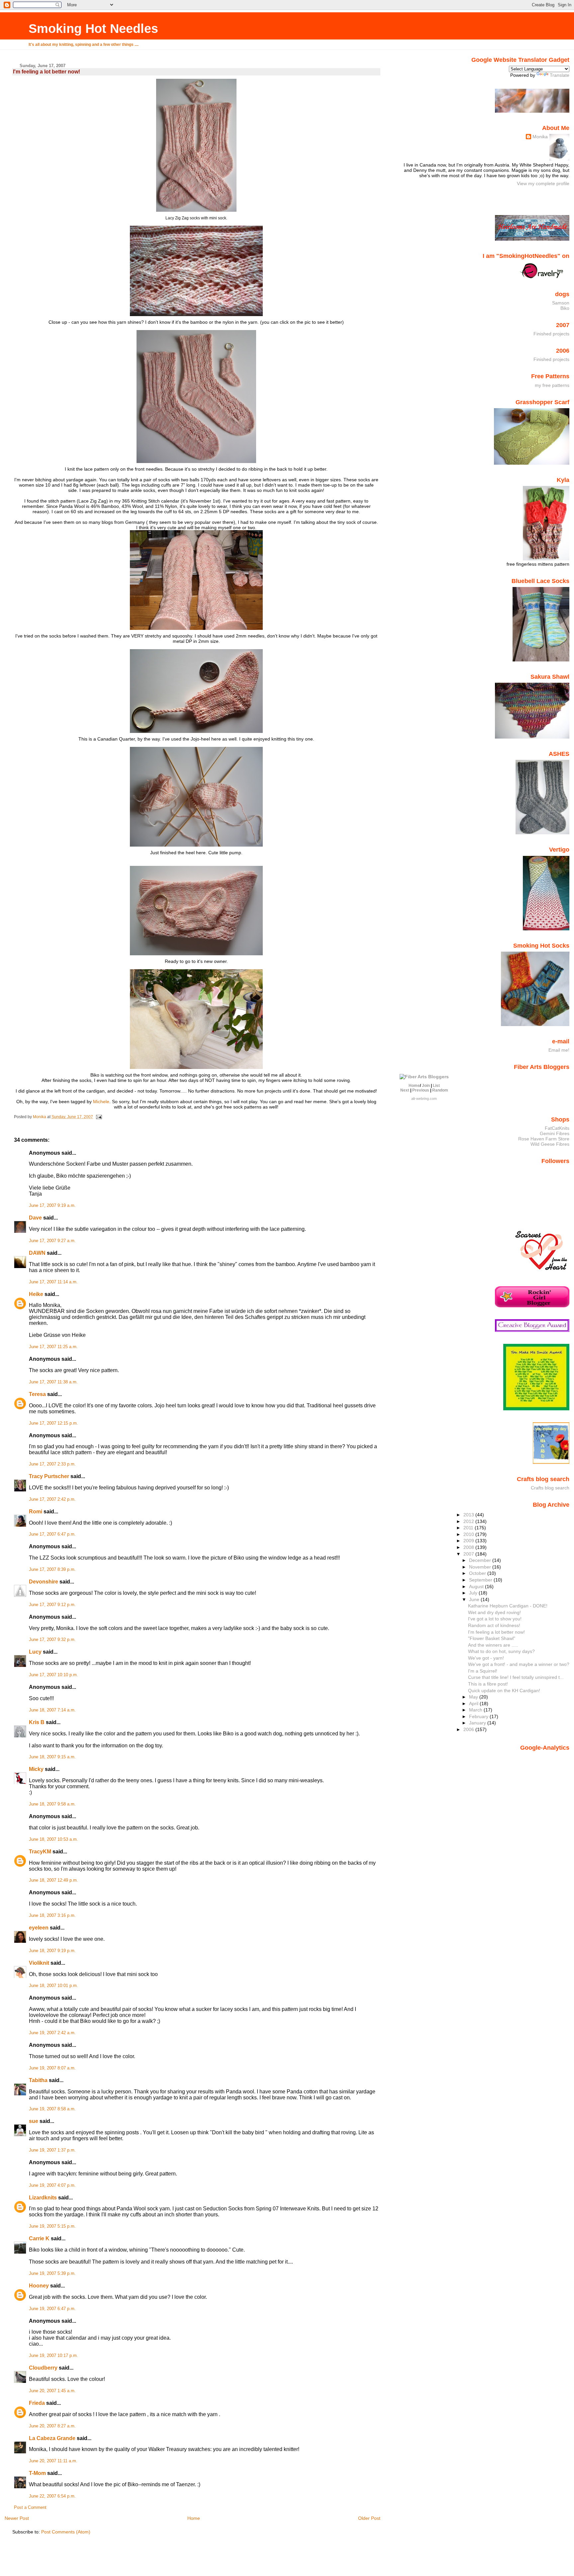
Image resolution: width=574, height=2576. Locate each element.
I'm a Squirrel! (483, 1671)
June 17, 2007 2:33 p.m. (52, 1464)
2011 (469, 1528)
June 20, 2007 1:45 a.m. (52, 2391)
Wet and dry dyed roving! (494, 1612)
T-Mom (37, 2473)
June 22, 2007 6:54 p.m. (52, 2496)
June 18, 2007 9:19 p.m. (52, 1951)
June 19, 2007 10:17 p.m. (53, 2356)
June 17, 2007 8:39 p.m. (52, 1570)
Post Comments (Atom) (66, 2532)
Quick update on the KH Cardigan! (504, 1691)
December (481, 1560)
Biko (565, 308)
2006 (469, 1729)
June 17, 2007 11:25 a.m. (53, 1347)
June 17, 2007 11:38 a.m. (53, 1382)
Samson (561, 303)
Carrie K (39, 2238)
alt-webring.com (424, 1099)
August (477, 1586)
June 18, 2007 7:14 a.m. (52, 1710)
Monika (540, 137)
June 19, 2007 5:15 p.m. (52, 2226)
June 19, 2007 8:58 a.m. (52, 2109)
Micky (36, 1769)
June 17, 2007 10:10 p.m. (53, 1675)
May (474, 1697)
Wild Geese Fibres (550, 1144)
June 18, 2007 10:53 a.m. (53, 1839)
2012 (469, 1521)
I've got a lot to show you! (495, 1619)
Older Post (369, 2518)
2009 (469, 1541)
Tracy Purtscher (49, 1476)
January (478, 1723)
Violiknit (39, 1963)
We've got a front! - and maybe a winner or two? (519, 1664)
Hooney (39, 2286)
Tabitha (38, 2080)
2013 (469, 1515)
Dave (35, 1218)
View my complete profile (543, 183)
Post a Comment (30, 2508)
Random (440, 1090)
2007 (469, 1554)
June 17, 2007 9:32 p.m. (52, 1640)
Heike (36, 1294)
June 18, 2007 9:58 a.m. (52, 1804)
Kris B (37, 1722)
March (476, 1710)
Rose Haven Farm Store (544, 1139)
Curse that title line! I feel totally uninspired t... (516, 1677)
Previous (421, 1090)
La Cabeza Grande (52, 2438)
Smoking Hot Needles (93, 28)
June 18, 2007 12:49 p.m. (53, 1880)
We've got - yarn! (486, 1658)
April (474, 1703)
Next (405, 1090)
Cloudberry (43, 2368)
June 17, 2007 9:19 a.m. (52, 1206)
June (475, 1599)
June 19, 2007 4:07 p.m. (52, 2185)
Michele (101, 1102)
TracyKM (40, 1852)
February (479, 1716)
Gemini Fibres (555, 1133)
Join (426, 1086)
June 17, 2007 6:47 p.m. (52, 1534)
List (436, 1086)
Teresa (37, 1394)
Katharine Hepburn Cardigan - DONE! (508, 1606)
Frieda (37, 2403)
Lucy (35, 1652)
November (481, 1567)
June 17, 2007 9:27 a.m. (52, 1241)
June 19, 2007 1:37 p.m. (52, 2150)
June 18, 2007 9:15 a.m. (52, 1757)
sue (34, 2121)
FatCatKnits (557, 1128)
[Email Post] (98, 1117)
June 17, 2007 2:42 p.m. (52, 1499)
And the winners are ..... (493, 1645)
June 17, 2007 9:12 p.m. (52, 1605)
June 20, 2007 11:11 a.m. (53, 2461)
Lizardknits (43, 2198)
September (481, 1580)
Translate (560, 75)
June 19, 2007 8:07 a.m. (52, 2068)
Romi (36, 1512)
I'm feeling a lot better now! (496, 1632)
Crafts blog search (550, 1488)
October (478, 1573)
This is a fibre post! (488, 1684)
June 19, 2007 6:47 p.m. (52, 2309)
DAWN (37, 1253)
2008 (469, 1547)
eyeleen (39, 1928)
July (474, 1593)
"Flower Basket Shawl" (492, 1638)
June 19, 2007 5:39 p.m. (52, 2274)
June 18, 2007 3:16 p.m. (52, 1916)
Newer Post (17, 2518)
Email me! (559, 1050)
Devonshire (44, 1582)
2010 (469, 1534)
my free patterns (552, 385)
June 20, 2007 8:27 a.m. (52, 2426)
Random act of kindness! (494, 1625)
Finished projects (551, 334)
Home (194, 2518)
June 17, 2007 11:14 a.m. (53, 1282)
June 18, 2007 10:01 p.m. (53, 1986)
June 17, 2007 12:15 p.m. (53, 1423)
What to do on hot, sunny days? (501, 1651)
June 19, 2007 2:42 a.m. (52, 2033)
